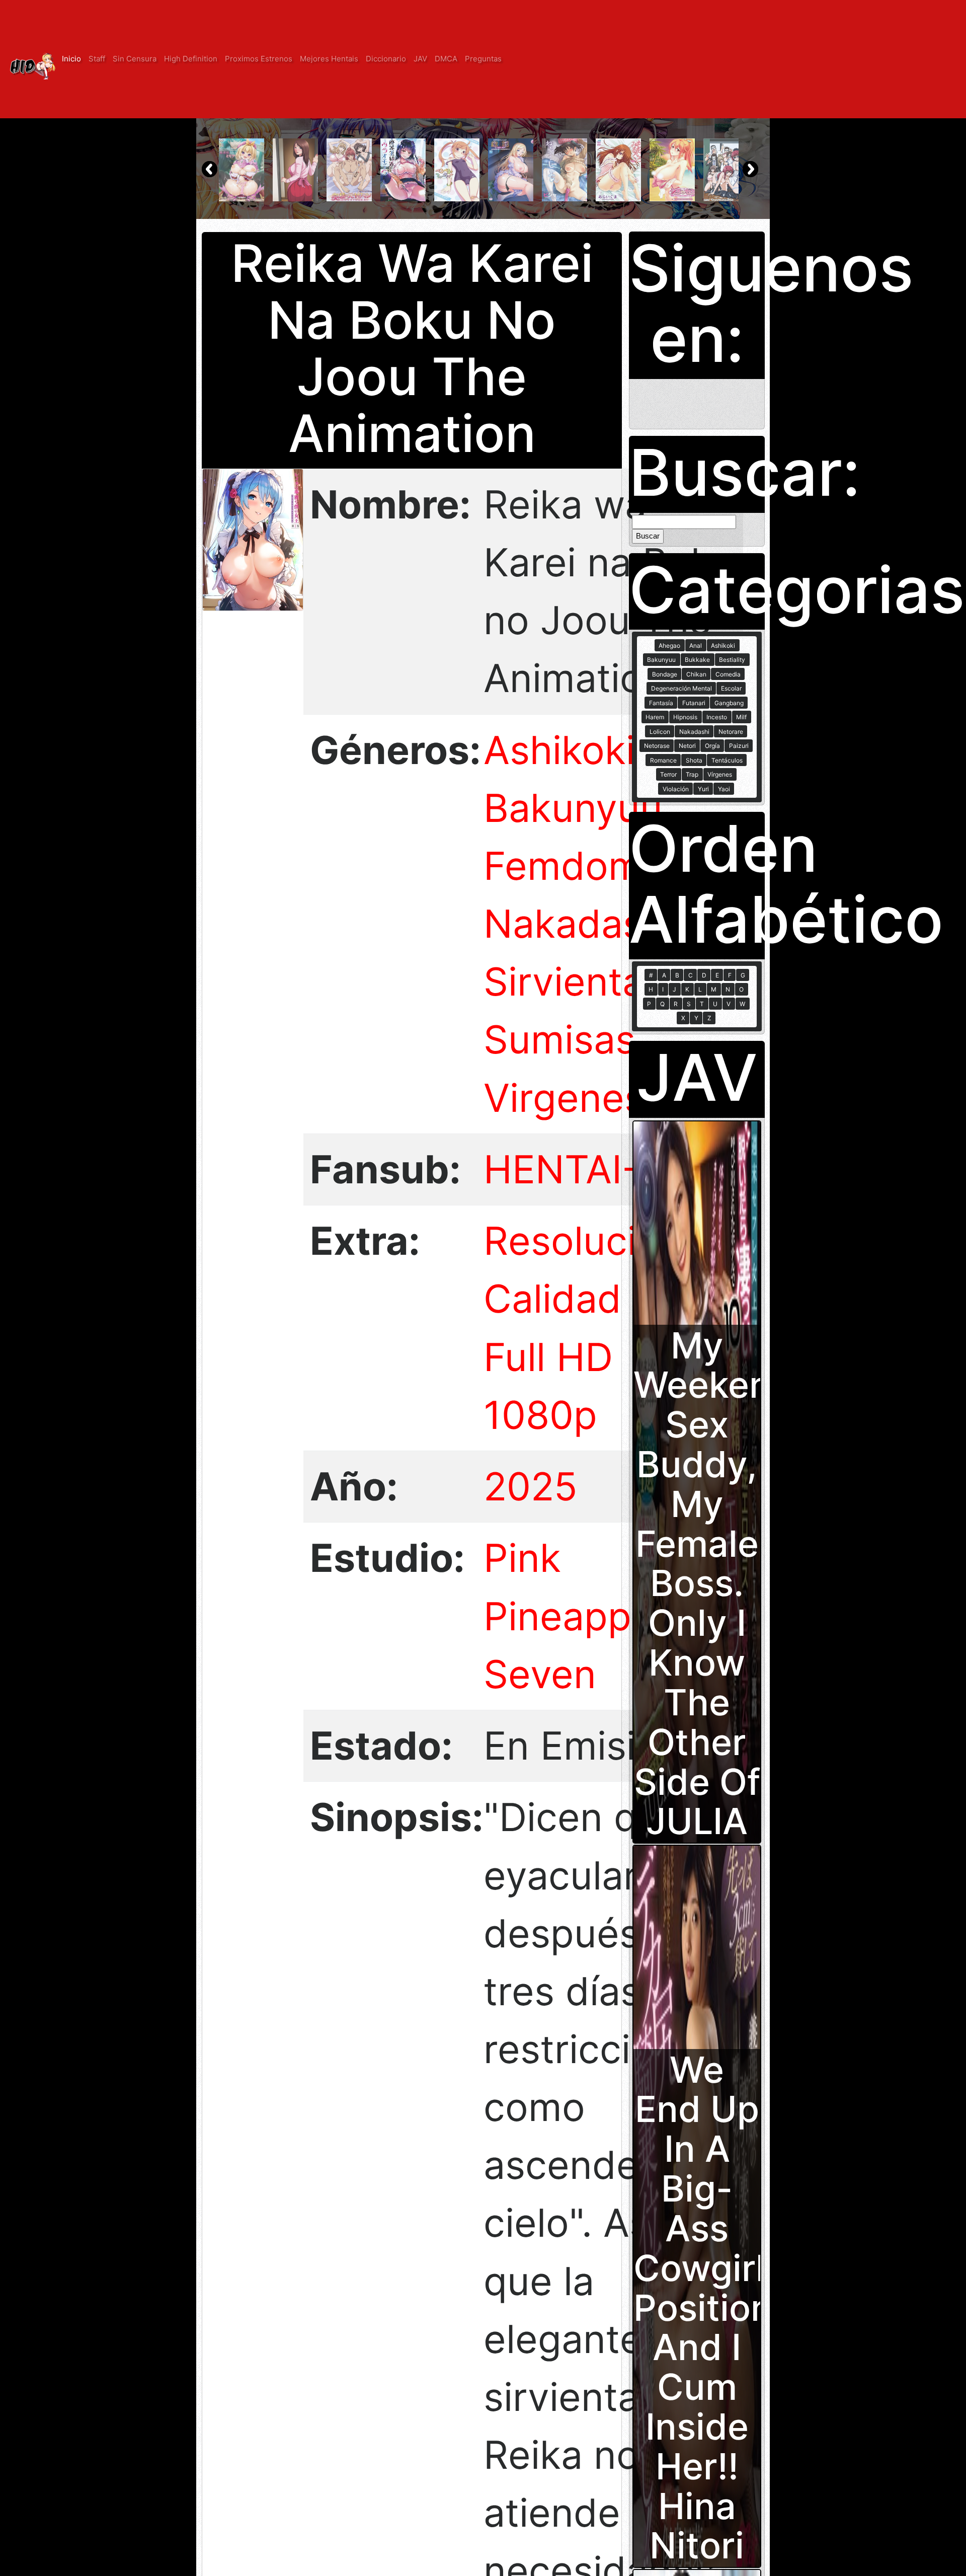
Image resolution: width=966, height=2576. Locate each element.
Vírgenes (720, 774)
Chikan (696, 674)
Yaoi (724, 789)
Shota (694, 760)
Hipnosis (685, 717)
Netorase (657, 746)
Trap (692, 774)
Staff (97, 59)
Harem (655, 717)
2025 (531, 1487)
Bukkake (697, 660)
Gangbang (729, 703)
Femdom (563, 866)
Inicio (71, 59)
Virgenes (564, 1098)
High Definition (191, 59)
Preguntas (483, 59)
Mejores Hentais (329, 59)
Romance (663, 760)
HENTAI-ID (580, 1169)
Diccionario (386, 59)
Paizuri (739, 746)
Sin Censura (135, 59)
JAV (420, 59)
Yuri (703, 789)
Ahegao (669, 646)
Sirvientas (574, 982)
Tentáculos (727, 760)
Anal (696, 646)
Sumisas (559, 1040)
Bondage (665, 674)
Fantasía (661, 703)
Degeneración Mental (681, 688)
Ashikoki (559, 750)
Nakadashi (579, 924)
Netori (687, 746)
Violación (676, 789)
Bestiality (732, 660)
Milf (741, 717)
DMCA (446, 59)
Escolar (731, 688)
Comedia (728, 674)
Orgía (712, 746)
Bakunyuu (573, 808)
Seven (540, 1674)
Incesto (717, 717)
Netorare (731, 732)
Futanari (694, 703)
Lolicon (660, 732)
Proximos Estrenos (259, 59)
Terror (668, 774)
